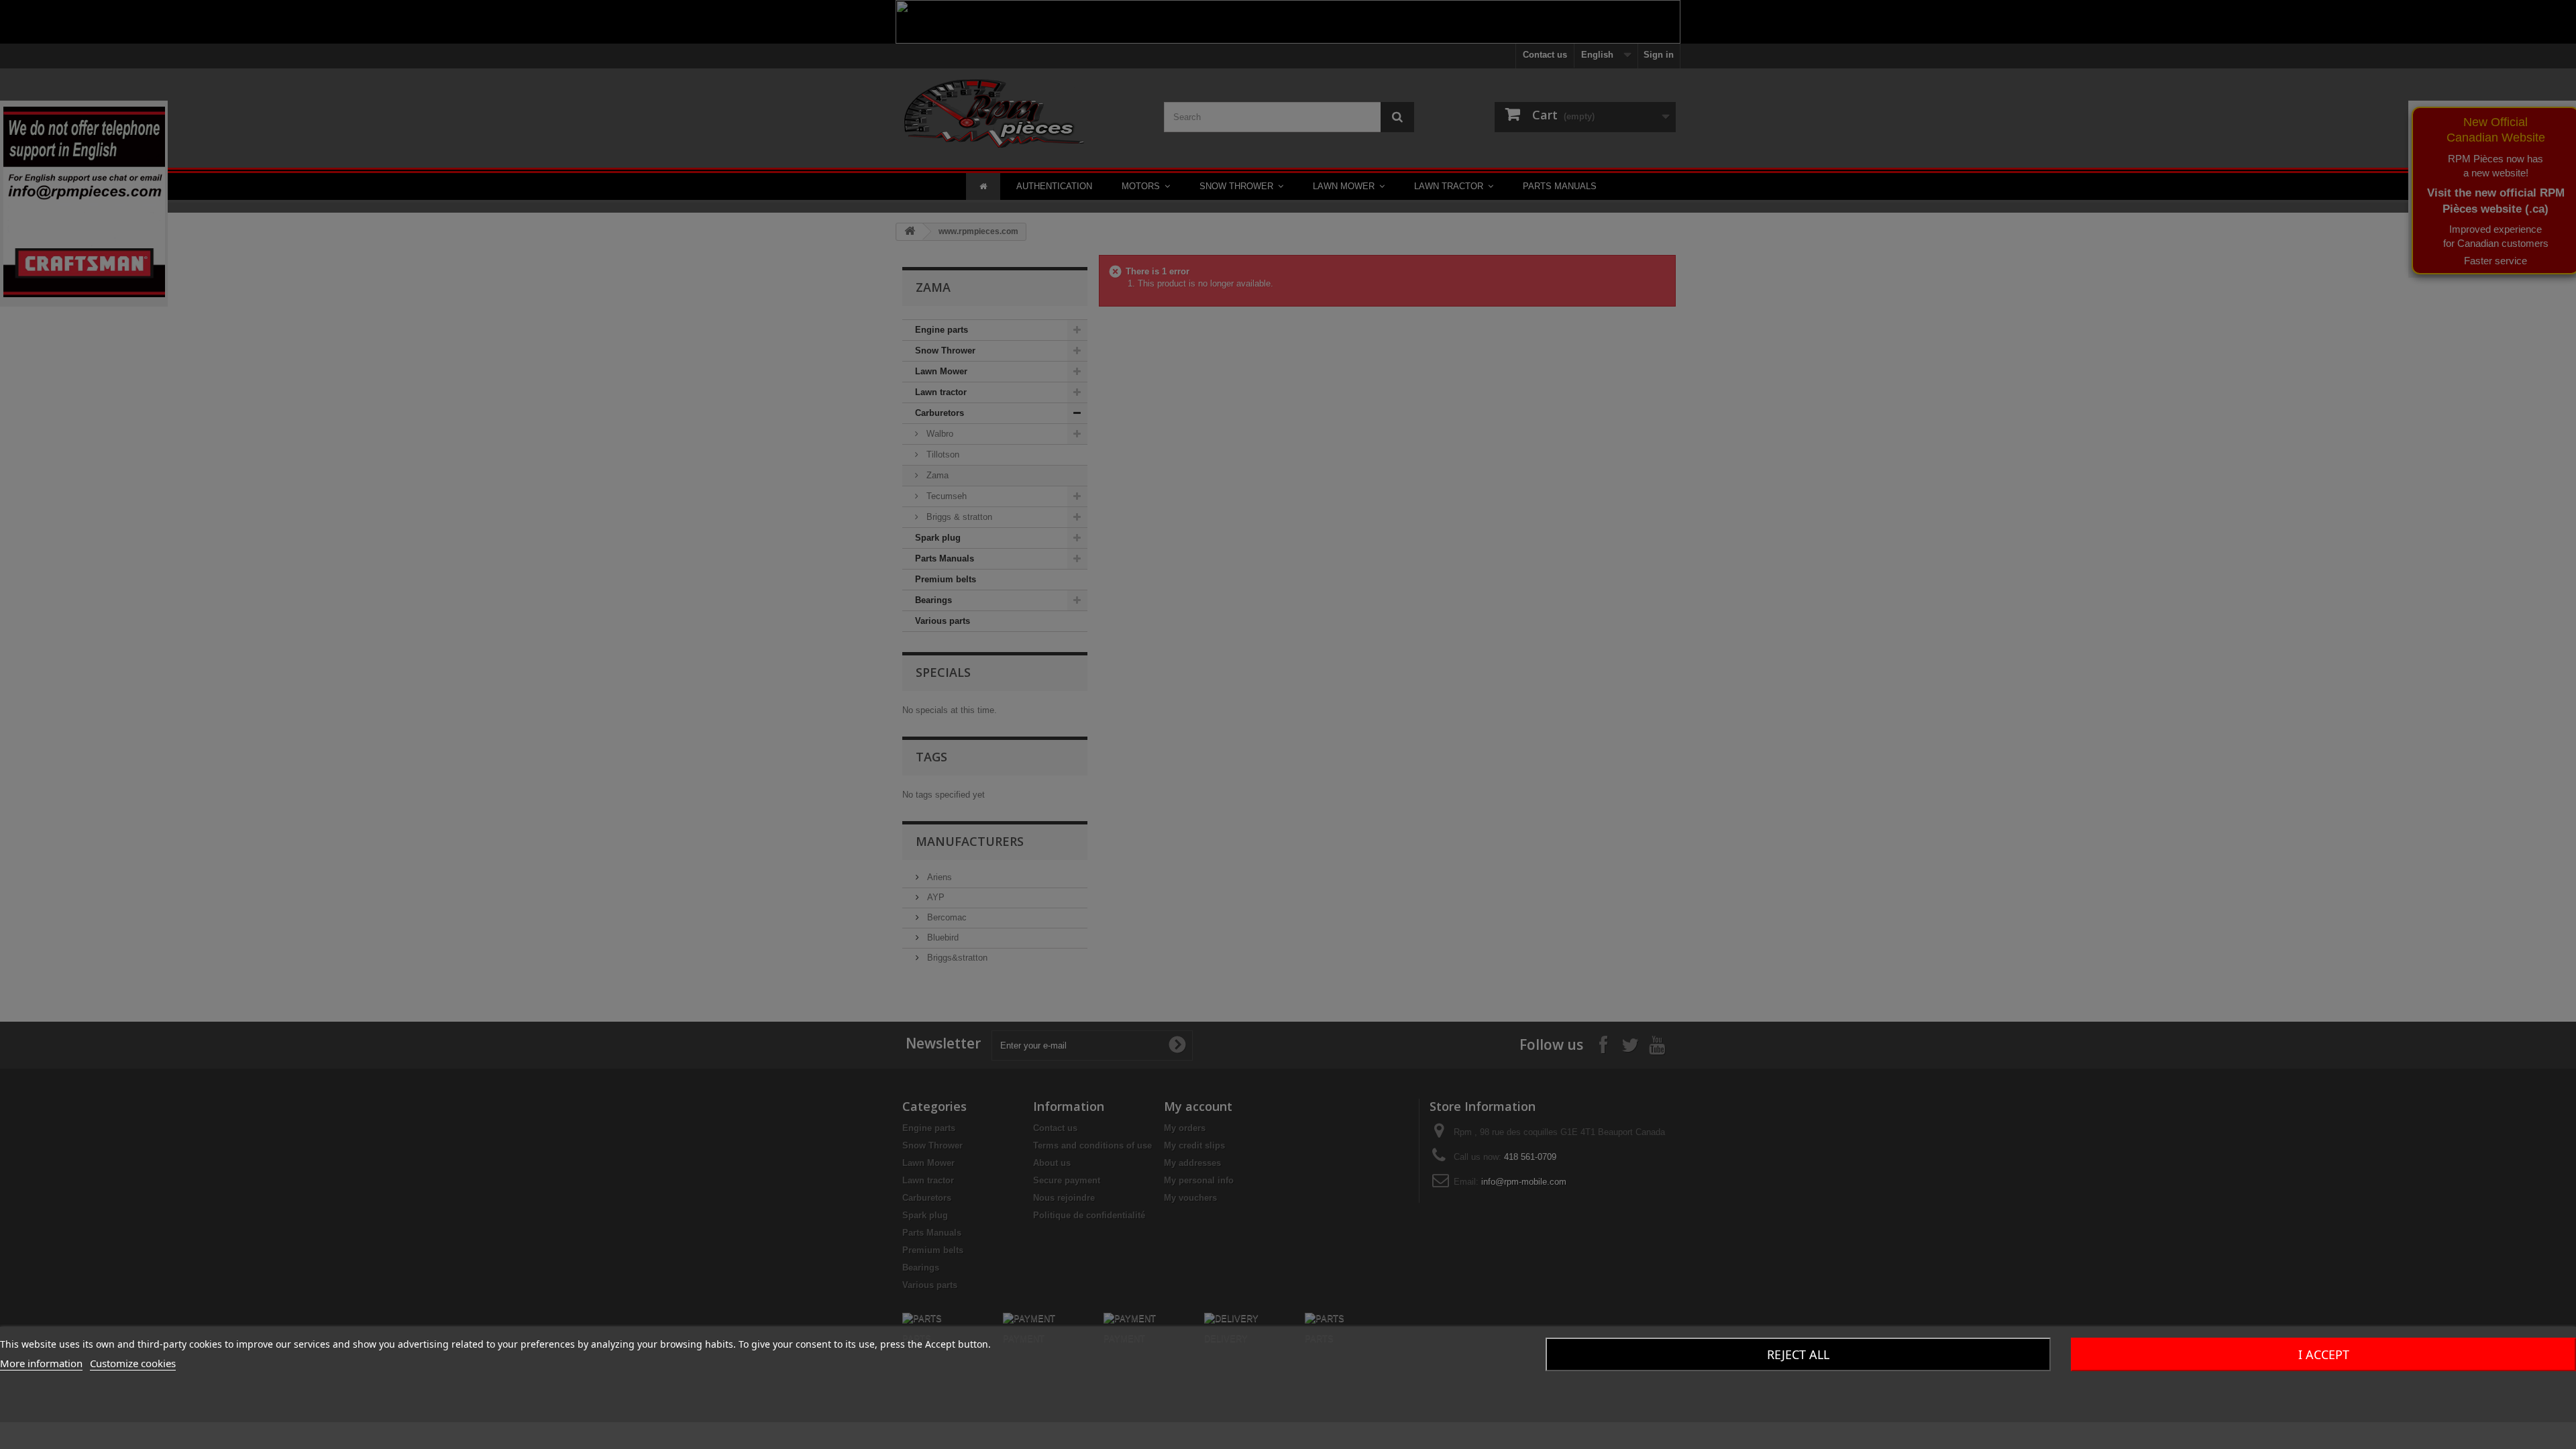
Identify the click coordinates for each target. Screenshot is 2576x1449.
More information (41, 1363)
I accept (2324, 1354)
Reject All (1798, 1354)
